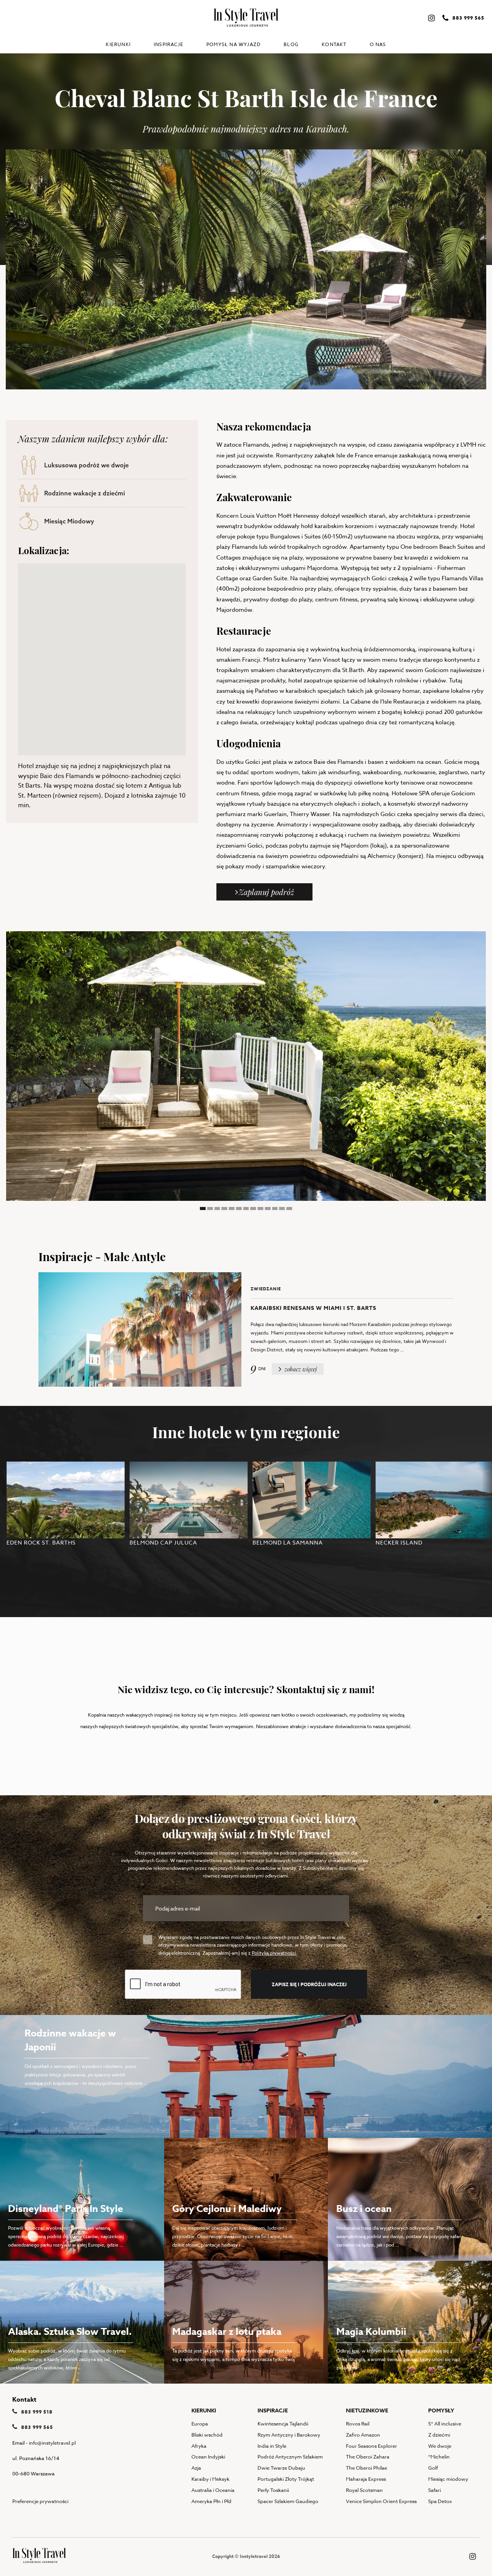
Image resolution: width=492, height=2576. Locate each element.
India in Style (272, 2446)
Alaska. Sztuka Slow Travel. (70, 2332)
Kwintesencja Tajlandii (283, 2424)
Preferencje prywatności (40, 2501)
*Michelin (439, 2457)
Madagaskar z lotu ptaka (227, 2332)
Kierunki (118, 44)
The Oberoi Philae (367, 2468)
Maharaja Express (366, 2479)
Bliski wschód (207, 2435)
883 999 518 (36, 2412)
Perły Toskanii (273, 2490)
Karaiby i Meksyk (210, 2479)
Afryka (199, 2446)
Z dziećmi (439, 2435)
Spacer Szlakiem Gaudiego (288, 2501)
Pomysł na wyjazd (234, 44)
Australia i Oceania (213, 2490)
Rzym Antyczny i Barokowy (289, 2435)
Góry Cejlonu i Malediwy (227, 2209)
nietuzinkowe (367, 2411)
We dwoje (440, 2446)
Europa (200, 2424)
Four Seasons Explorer (371, 2446)
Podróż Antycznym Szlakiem (290, 2457)
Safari (435, 2490)
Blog (291, 44)
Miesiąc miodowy (448, 2479)
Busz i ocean (364, 2209)
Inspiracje (169, 44)
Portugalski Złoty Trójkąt (286, 2479)
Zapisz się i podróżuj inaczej (309, 1984)
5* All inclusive (445, 2424)
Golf (433, 2468)
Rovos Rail (358, 2424)
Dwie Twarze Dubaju (281, 2468)
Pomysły (441, 2411)
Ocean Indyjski (208, 2457)
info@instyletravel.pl (52, 2443)
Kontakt (334, 44)
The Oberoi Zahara (368, 2457)
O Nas (378, 44)
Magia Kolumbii (371, 2332)
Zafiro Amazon (363, 2435)
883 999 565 (36, 2427)
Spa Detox (440, 2501)
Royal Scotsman (364, 2490)
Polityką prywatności (274, 1953)
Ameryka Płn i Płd (211, 2501)
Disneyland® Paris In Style (66, 2209)
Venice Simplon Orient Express (381, 2501)
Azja (196, 2468)
